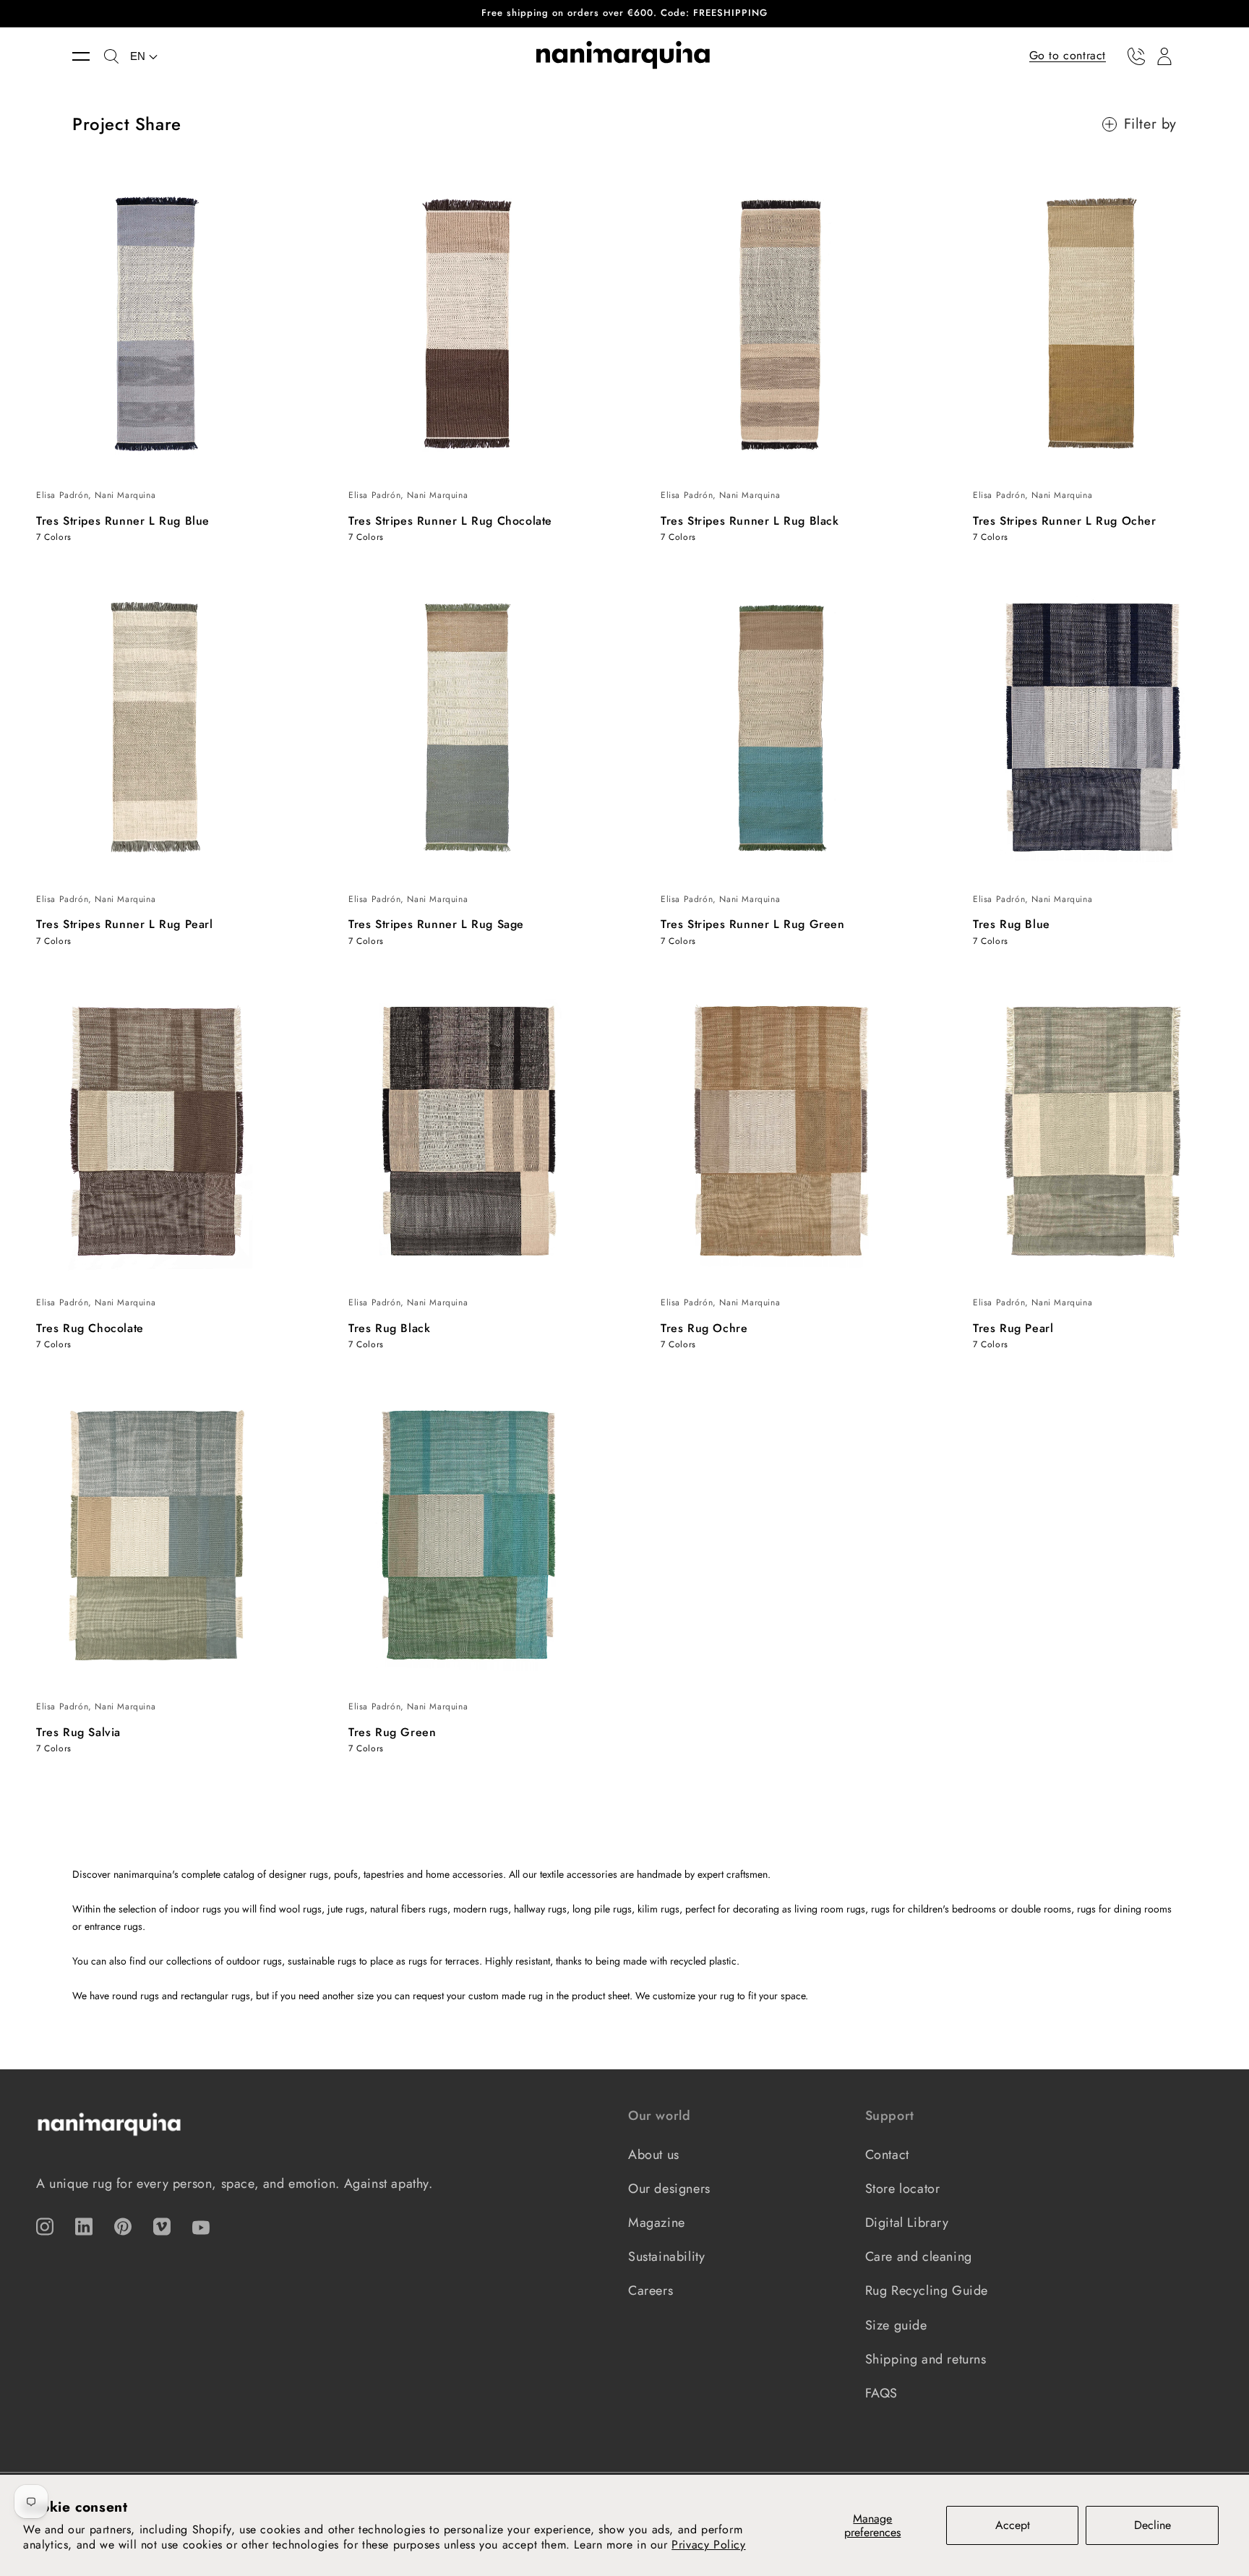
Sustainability (666, 2257)
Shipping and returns (926, 2359)
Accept (1013, 2525)
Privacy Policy (708, 2545)
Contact (887, 2155)
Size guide (896, 2325)
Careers (651, 2291)
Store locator (903, 2189)
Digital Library (907, 2223)
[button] (88, 56)
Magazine (657, 2223)
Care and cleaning (919, 2257)
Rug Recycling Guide (927, 2291)
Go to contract (1068, 55)
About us (654, 2155)
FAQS (881, 2393)
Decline (1153, 2525)
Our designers (669, 2189)
